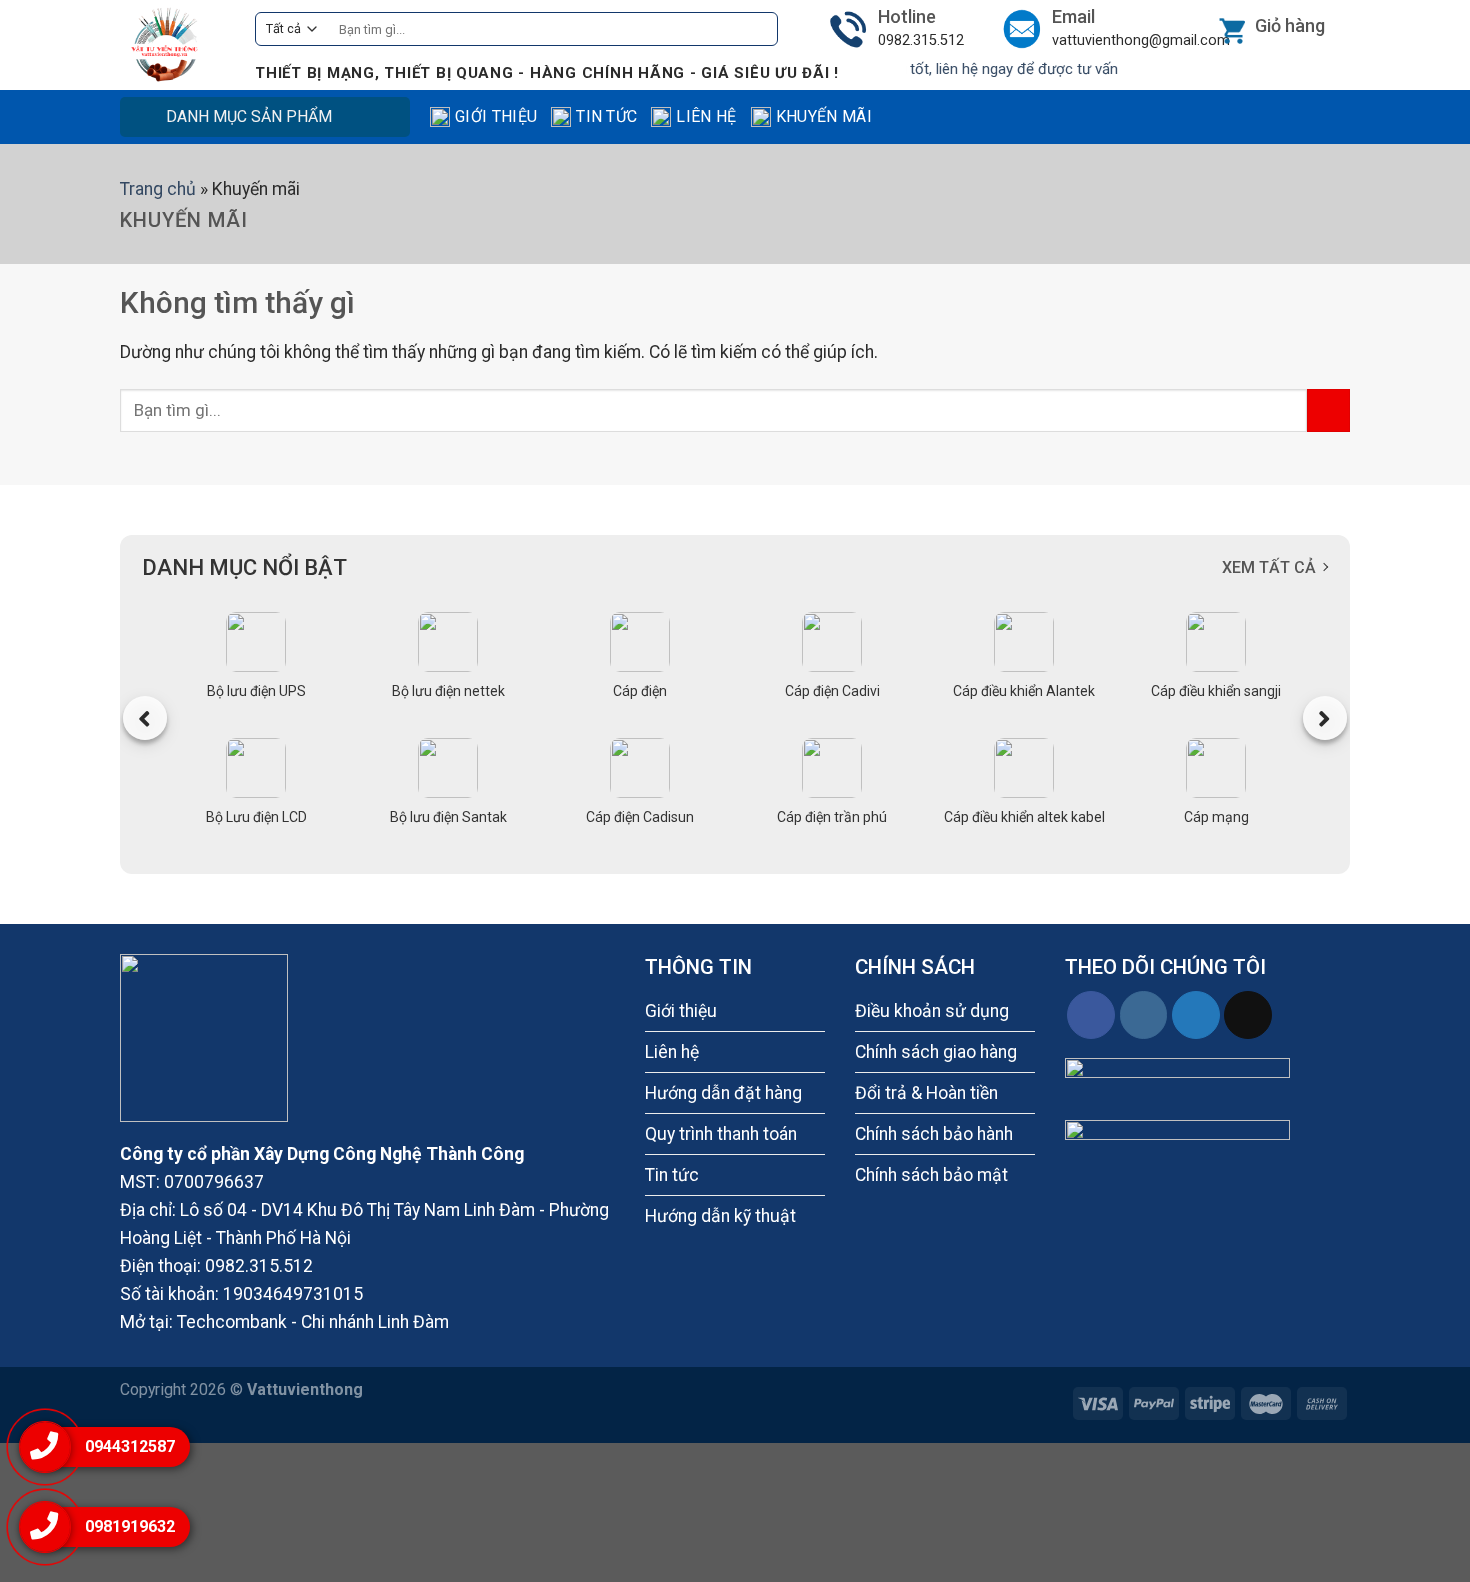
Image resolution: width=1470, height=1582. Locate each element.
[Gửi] (757, 29)
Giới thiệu (496, 116)
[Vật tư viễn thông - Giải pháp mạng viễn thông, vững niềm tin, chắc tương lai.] (172, 45)
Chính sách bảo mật (931, 1175)
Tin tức (606, 116)
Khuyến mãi (824, 116)
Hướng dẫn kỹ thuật (720, 1216)
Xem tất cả (1269, 567)
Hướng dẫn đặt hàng (723, 1093)
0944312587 (130, 1446)
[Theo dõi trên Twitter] (1196, 1015)
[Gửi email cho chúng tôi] (1248, 1015)
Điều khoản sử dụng (932, 1011)
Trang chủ (158, 189)
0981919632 (130, 1526)
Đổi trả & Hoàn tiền (926, 1093)
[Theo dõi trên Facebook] (1091, 1015)
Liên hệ (706, 116)
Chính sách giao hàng (936, 1052)
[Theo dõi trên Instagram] (1144, 1015)
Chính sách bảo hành (934, 1134)
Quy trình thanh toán (721, 1134)
